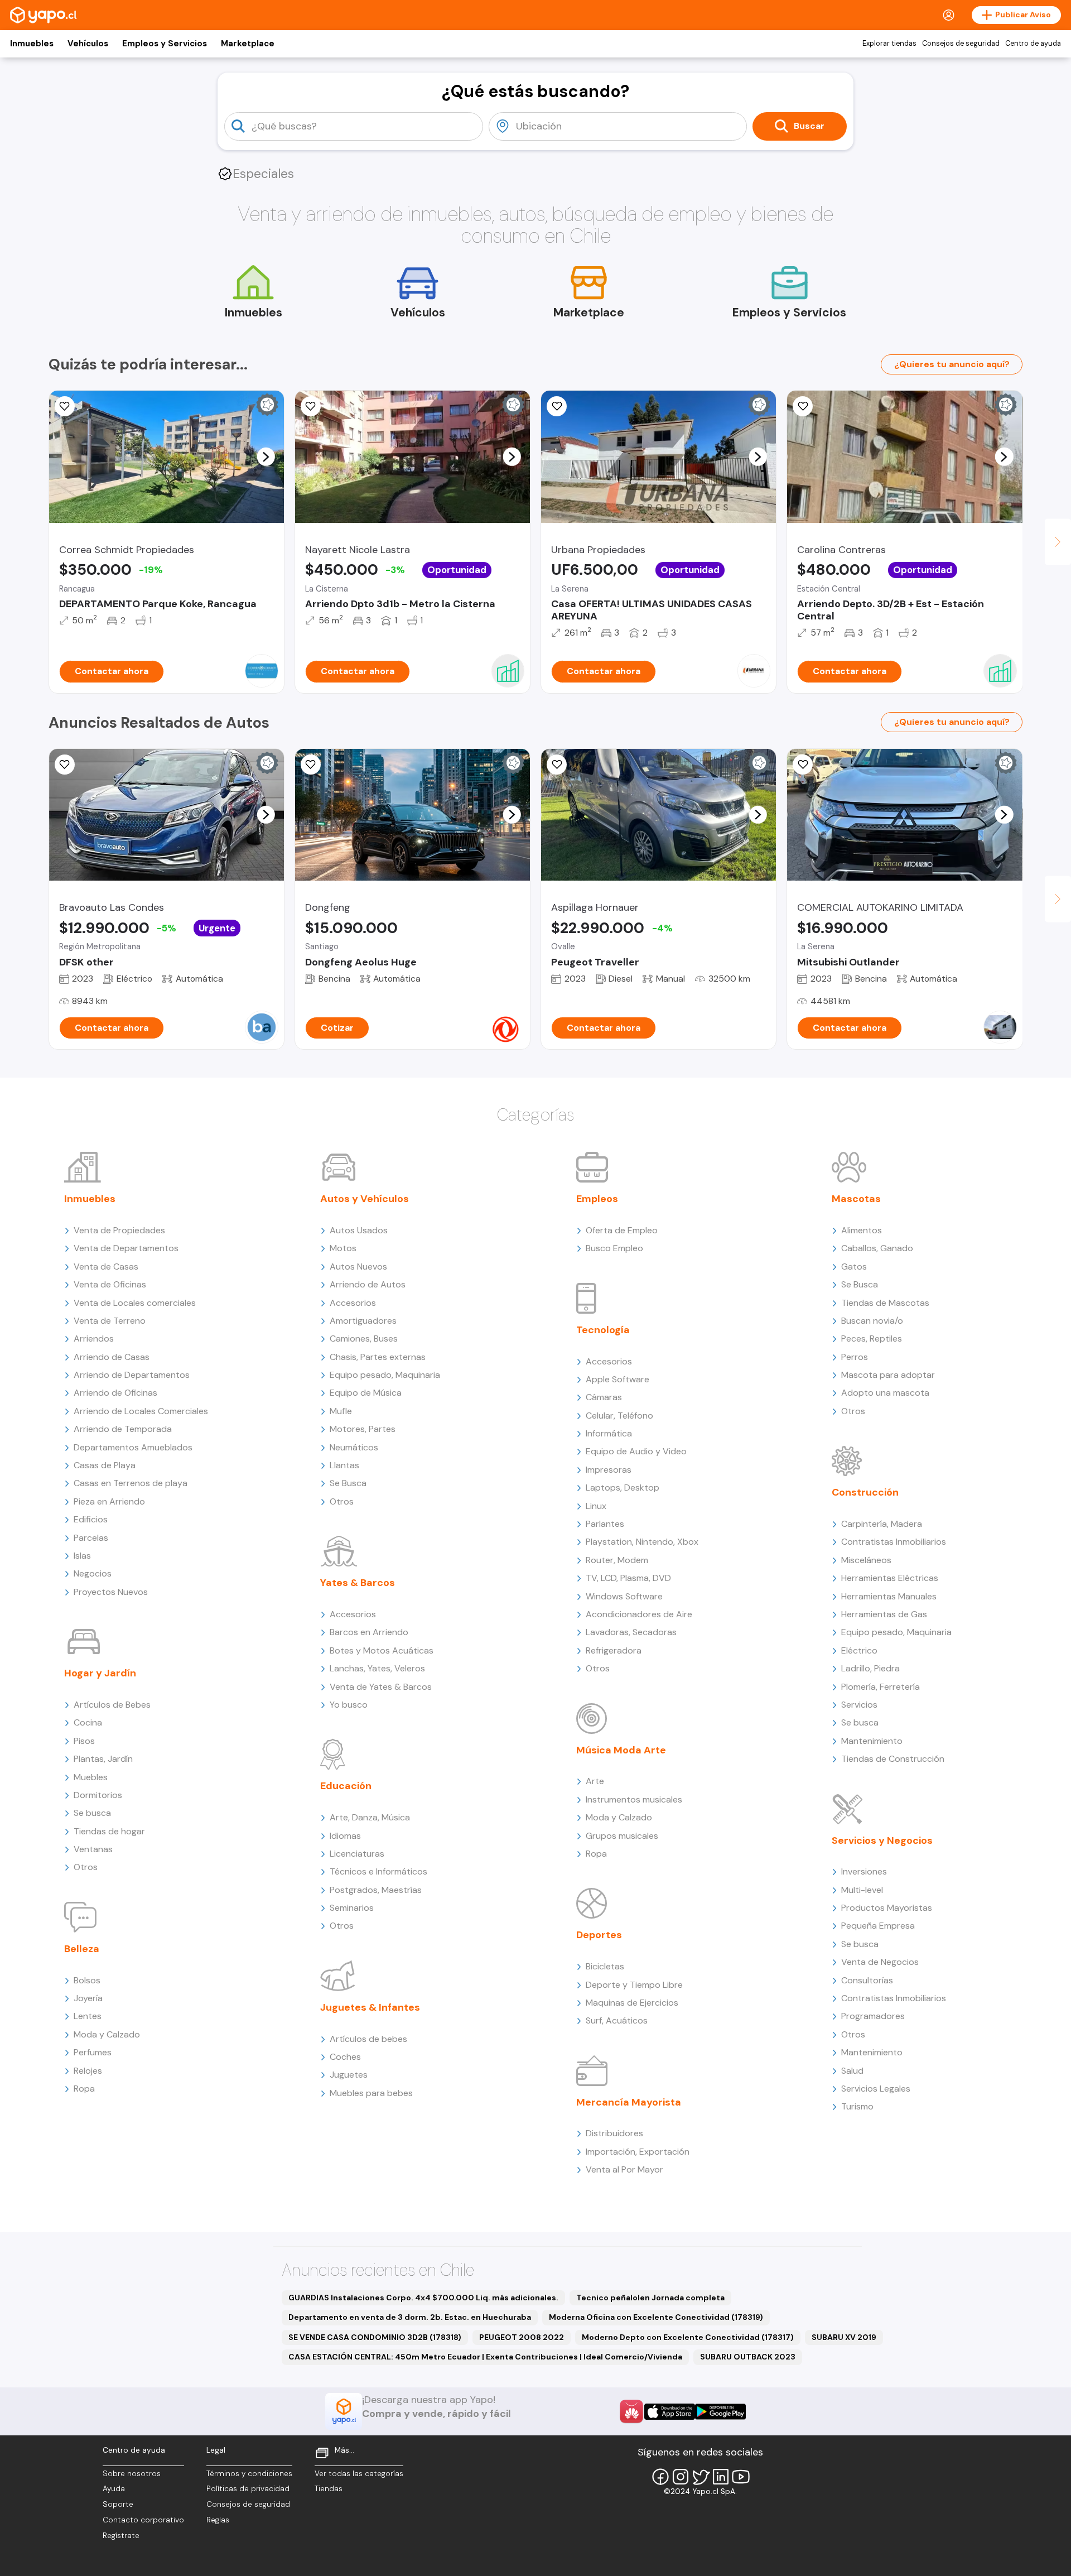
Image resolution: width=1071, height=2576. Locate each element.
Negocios (93, 1573)
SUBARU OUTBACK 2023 (748, 2357)
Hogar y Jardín (100, 1673)
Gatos (854, 1267)
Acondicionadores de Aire (639, 1614)
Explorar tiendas (889, 44)
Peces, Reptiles (872, 1339)
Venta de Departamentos (126, 1248)
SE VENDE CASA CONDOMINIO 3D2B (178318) (375, 2337)
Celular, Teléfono (619, 1416)
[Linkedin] (721, 2477)
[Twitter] (701, 2477)
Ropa (84, 2089)
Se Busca (348, 1483)
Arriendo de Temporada (123, 1429)
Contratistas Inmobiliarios (894, 1542)
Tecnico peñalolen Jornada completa (650, 2298)
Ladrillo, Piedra (870, 1668)
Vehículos (88, 44)
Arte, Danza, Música (370, 1817)
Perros (855, 1357)
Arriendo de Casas (112, 1357)
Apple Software (617, 1379)
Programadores (873, 2016)
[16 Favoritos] (65, 406)
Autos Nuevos (358, 1267)
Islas (82, 1556)
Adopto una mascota (885, 1393)
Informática (609, 1433)
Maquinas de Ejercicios (632, 2003)
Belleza (82, 1949)
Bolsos (87, 1980)
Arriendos (94, 1339)
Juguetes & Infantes (370, 2007)
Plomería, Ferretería (881, 1687)
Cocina (88, 1722)
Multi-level (862, 1890)
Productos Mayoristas (887, 1908)
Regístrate (121, 2536)
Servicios (859, 1705)
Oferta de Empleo (622, 1230)
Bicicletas (605, 1966)
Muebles (91, 1777)
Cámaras (604, 1397)
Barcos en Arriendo (369, 1632)
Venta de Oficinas (110, 1284)
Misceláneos (866, 1560)
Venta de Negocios (880, 1962)
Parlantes (605, 1524)
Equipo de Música (366, 1393)
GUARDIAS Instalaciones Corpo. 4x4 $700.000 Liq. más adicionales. (423, 2298)
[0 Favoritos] (557, 406)
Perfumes (93, 2052)
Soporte (118, 2504)
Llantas (344, 1465)
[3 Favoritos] (557, 765)
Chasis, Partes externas (378, 1357)
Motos (343, 1248)
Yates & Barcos (358, 1583)
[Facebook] (660, 2477)
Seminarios (352, 1908)
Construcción (865, 1492)
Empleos (597, 1199)
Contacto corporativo (143, 2520)
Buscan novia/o (872, 1321)
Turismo (857, 2106)
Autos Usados (359, 1230)
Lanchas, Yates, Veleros (377, 1668)
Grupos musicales (622, 1836)
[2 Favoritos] (803, 765)
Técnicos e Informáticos (378, 1871)
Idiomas (345, 1836)
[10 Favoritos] (803, 406)
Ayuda (114, 2489)
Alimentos (862, 1230)
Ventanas (93, 1849)
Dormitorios (98, 1795)
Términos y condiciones (249, 2474)
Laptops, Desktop (623, 1488)
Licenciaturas (357, 1854)
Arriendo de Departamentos (132, 1375)
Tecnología (603, 1330)
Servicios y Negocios (882, 1840)
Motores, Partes (363, 1429)
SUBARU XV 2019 (844, 2337)
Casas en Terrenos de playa (131, 1483)
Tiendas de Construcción (893, 1759)
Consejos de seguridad (961, 44)
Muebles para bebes (371, 2093)
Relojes (88, 2071)
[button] (266, 456)
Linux (596, 1506)
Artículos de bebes (368, 2039)
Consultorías (867, 1980)
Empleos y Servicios (165, 44)
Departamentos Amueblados (133, 1447)
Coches (345, 2057)
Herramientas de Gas (884, 1614)
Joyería (88, 1998)
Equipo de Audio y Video (636, 1451)
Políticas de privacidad (248, 2489)
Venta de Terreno (110, 1321)
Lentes (88, 2016)
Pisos (84, 1741)
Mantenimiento (872, 1741)
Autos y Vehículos (365, 1199)
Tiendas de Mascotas (885, 1303)
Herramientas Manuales (889, 1596)
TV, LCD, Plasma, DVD (628, 1578)
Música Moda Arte (621, 1750)
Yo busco (349, 1705)
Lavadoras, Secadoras (631, 1632)
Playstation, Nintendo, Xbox (642, 1542)
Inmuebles (32, 44)
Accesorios (353, 1303)
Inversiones (864, 1871)
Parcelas (91, 1538)
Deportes (599, 1935)
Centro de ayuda (1033, 44)
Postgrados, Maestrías (376, 1890)
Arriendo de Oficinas (115, 1393)
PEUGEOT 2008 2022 (522, 2337)
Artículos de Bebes (112, 1705)
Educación (346, 1786)
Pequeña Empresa (878, 1926)
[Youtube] (741, 2477)
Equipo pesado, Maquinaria (385, 1375)
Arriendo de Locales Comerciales (141, 1411)
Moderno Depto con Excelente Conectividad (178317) (688, 2337)
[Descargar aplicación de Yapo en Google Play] (720, 2412)
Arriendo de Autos (368, 1284)
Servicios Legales (876, 2089)
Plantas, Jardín (103, 1759)
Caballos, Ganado (877, 1248)
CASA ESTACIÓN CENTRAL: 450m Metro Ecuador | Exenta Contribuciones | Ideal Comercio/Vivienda (485, 2357)
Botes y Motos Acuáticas (382, 1650)
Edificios (91, 1519)
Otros (86, 1867)
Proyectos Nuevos (111, 1592)
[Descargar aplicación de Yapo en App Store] (670, 2412)
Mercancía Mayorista (629, 2102)
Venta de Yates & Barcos (381, 1687)
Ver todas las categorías (359, 2474)
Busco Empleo (614, 1248)
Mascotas (856, 1199)
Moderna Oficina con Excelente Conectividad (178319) (656, 2317)
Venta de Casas (106, 1267)
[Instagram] (681, 2477)
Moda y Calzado (107, 2034)
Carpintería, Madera (882, 1524)
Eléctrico (859, 1650)
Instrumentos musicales (634, 1799)
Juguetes (349, 2075)
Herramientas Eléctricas (890, 1578)
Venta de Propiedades (119, 1230)
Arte (595, 1781)
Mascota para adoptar (888, 1375)
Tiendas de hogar (109, 1831)
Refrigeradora (614, 1650)
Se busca (92, 1813)
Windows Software (624, 1596)
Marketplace (248, 44)
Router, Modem (617, 1560)
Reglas (218, 2520)
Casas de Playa (105, 1465)
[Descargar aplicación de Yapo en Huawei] (631, 2411)
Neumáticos (354, 1447)
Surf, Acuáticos (617, 2020)
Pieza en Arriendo (109, 1501)
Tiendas (329, 2489)
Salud (852, 2071)
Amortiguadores (363, 1321)
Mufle (341, 1411)
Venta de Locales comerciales (135, 1303)
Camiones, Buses (364, 1339)
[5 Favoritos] (311, 406)
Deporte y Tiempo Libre (634, 1985)
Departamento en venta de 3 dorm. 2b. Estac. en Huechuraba (410, 2317)
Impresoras (609, 1470)
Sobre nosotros (132, 2474)
